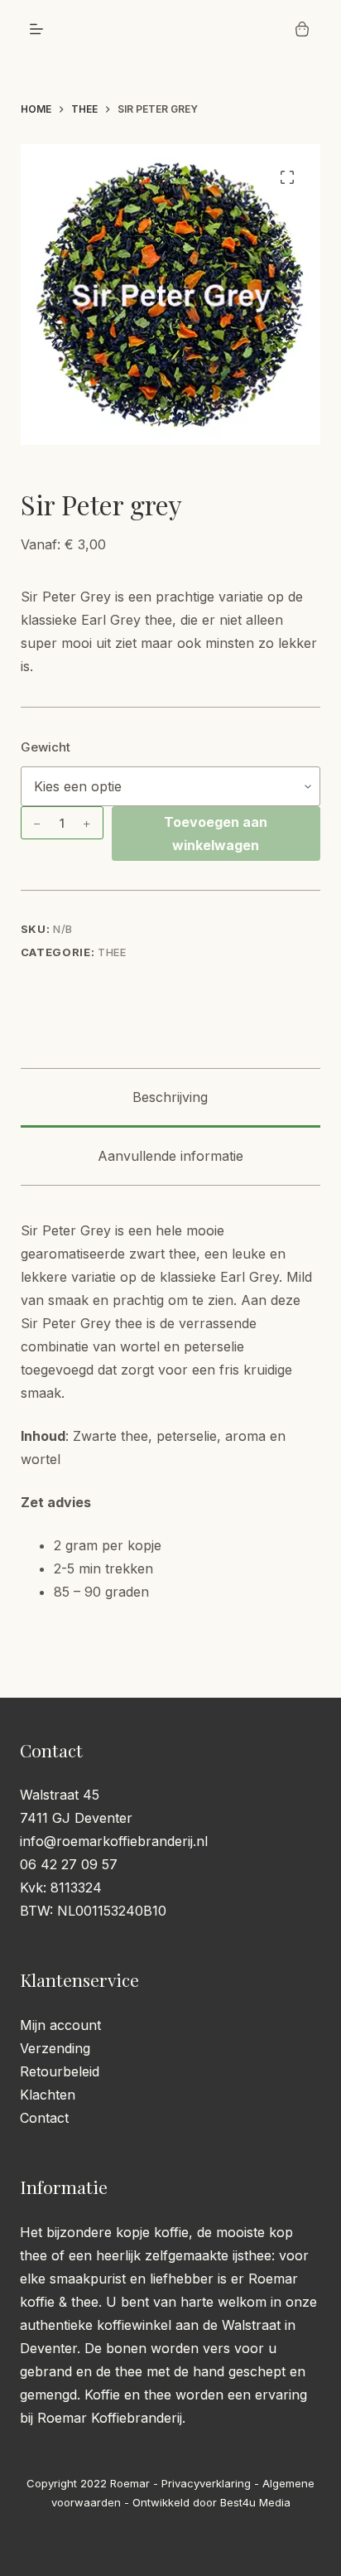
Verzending (55, 2048)
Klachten (48, 2095)
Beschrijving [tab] (170, 1097)
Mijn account (60, 2025)
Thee (112, 952)
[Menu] (36, 29)
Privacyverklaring (206, 2483)
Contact (44, 2118)
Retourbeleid (60, 2071)
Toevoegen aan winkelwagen (216, 834)
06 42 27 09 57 (69, 1864)
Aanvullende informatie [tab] (170, 1156)
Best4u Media (255, 2502)
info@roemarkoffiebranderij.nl (114, 1841)
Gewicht (46, 747)
